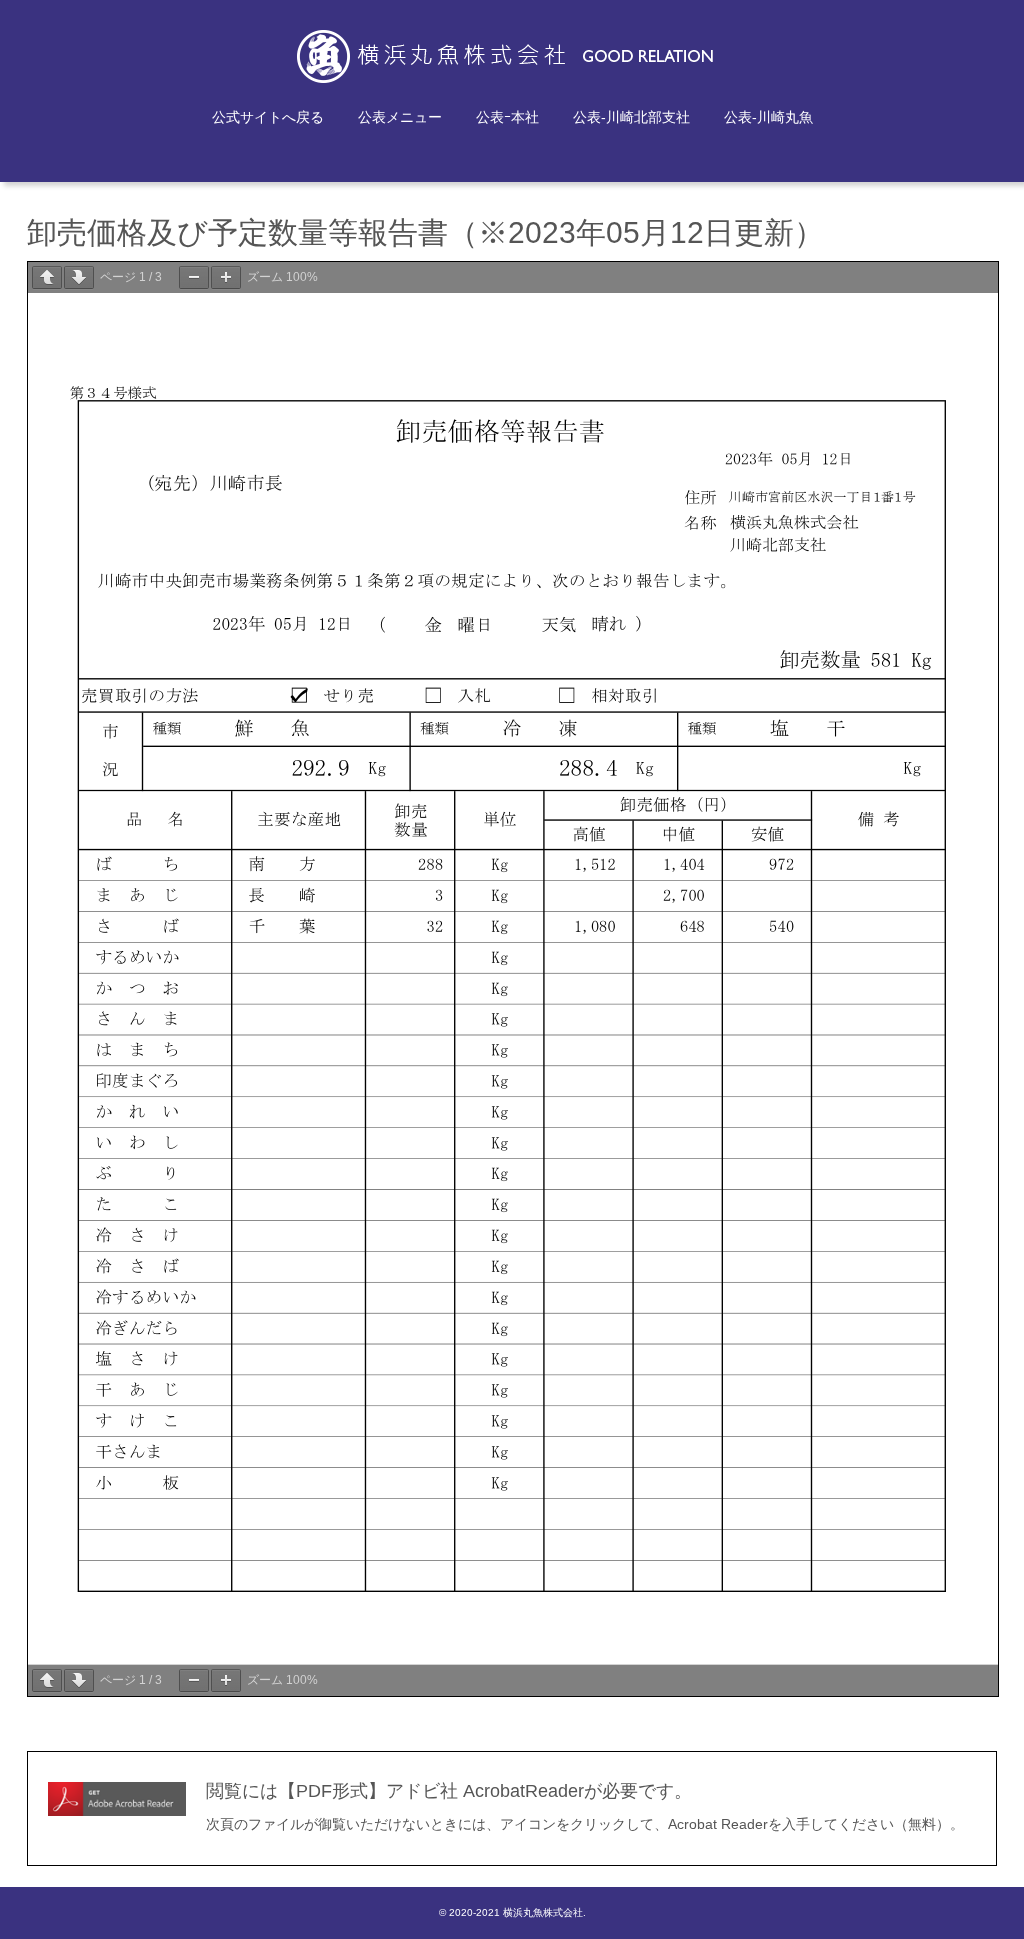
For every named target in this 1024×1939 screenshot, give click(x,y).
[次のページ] (79, 277)
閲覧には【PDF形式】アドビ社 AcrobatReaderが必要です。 (449, 1791)
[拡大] (226, 277)
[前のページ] (47, 277)
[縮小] (194, 277)
